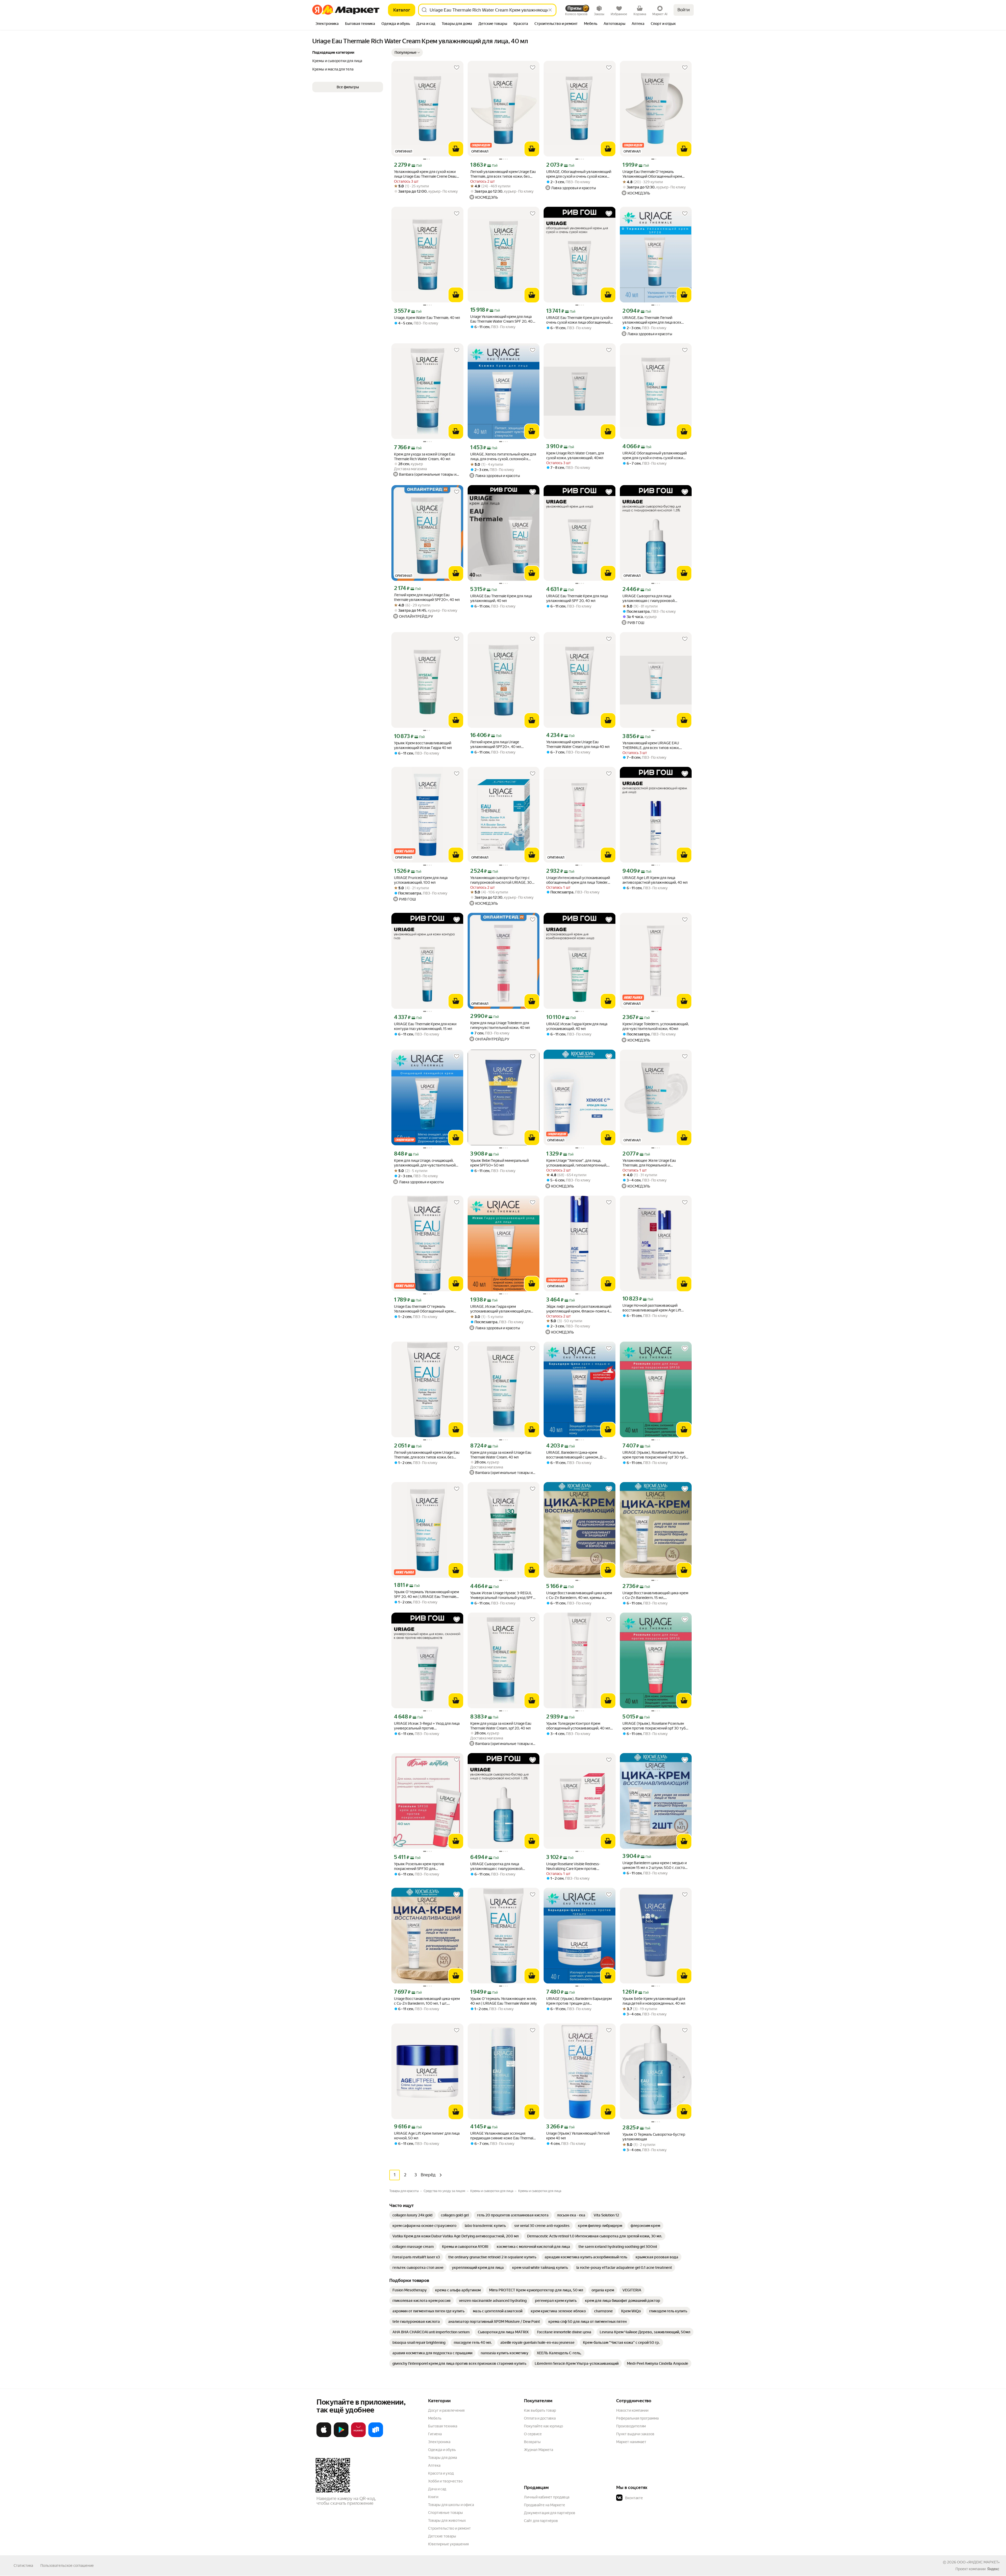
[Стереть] (550, 10)
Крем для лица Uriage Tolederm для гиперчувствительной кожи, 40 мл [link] (500, 1025)
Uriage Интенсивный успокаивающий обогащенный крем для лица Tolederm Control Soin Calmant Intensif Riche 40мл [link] (578, 880)
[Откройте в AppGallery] (358, 2436)
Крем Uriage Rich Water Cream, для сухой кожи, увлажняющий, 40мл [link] (575, 455)
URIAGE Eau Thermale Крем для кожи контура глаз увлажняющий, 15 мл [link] (425, 1026)
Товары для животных (447, 2520)
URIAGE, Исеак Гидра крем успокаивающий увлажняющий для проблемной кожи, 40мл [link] (500, 1309)
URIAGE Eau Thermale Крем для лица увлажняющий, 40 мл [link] (501, 598)
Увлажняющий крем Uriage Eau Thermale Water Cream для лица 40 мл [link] (578, 744)
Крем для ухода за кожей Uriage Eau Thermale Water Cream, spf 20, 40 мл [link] (501, 1726)
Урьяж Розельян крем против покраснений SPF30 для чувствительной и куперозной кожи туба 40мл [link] (425, 1866)
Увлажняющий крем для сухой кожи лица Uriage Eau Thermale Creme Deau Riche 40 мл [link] (425, 174)
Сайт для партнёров (541, 2521)
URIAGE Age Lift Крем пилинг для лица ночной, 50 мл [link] (427, 2136)
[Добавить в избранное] (457, 68)
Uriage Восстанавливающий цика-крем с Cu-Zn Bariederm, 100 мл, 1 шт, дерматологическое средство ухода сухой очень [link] (427, 2001)
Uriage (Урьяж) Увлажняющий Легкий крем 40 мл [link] (578, 2136)
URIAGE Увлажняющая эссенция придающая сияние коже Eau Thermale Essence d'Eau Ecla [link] (503, 2136)
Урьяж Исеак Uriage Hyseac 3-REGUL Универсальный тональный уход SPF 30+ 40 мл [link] (502, 1595)
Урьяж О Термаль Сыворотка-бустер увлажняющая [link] (654, 2137)
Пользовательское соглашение (67, 2566)
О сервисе (533, 2434)
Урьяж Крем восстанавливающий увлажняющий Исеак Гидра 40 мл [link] (423, 745)
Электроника (439, 2442)
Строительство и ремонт (449, 2528)
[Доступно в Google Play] (341, 2436)
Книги (433, 2497)
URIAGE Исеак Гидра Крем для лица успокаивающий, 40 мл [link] (577, 1026)
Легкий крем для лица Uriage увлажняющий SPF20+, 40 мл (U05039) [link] (496, 744)
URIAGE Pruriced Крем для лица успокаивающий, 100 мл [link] (421, 880)
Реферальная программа (637, 2418)
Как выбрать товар (540, 2410)
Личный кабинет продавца (547, 2497)
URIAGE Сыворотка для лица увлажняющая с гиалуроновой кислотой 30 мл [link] (649, 598)
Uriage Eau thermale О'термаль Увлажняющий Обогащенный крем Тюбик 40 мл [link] (652, 174)
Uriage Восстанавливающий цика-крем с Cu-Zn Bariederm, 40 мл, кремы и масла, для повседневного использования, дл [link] (579, 1595)
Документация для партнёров (550, 2513)
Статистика (23, 2566)
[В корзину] (456, 149)
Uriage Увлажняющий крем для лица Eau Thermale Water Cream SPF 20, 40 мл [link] (501, 319)
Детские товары (442, 2536)
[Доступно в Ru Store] (376, 2436)
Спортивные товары (445, 2513)
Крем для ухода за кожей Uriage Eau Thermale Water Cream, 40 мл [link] (501, 1455)
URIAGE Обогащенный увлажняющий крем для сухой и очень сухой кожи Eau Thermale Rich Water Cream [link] (655, 456)
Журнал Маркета (538, 2450)
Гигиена (435, 2434)
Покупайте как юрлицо (543, 2426)
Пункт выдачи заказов (635, 2434)
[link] (412, 2215)
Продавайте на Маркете (545, 2505)
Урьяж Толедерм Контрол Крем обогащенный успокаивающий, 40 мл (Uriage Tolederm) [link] (578, 1726)
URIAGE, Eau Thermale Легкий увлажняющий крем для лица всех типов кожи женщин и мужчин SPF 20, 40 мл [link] (655, 320)
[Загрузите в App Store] (324, 2436)
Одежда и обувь (442, 2450)
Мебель (435, 2418)
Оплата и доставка (540, 2418)
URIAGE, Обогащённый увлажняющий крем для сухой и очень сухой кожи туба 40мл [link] (579, 174)
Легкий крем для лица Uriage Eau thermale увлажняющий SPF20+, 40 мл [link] (427, 597)
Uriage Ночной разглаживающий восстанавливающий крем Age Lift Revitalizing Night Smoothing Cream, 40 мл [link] (654, 1308)
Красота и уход (441, 2473)
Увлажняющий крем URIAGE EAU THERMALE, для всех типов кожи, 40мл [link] (651, 745)
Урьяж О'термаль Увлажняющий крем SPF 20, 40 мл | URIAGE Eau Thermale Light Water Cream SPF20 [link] (427, 1594)
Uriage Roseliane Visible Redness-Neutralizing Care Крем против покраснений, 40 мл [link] (573, 1866)
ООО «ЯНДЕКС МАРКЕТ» (978, 2562)
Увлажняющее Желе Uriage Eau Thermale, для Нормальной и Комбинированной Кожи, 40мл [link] (649, 1163)
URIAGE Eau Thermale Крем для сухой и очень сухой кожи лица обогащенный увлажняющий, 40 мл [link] (579, 320)
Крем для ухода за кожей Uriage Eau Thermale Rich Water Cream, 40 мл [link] (425, 457)
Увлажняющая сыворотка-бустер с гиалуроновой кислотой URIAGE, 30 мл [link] (501, 880)
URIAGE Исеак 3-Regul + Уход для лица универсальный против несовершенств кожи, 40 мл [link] (427, 1726)
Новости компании (632, 2410)
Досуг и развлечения (446, 2410)
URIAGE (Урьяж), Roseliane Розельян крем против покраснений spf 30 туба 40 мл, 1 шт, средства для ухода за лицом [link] (655, 1455)
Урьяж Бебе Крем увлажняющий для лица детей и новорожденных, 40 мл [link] (654, 2001)
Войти (684, 10)
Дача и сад (437, 2489)
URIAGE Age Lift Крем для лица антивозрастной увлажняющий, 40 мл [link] (655, 880)
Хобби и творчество (445, 2481)
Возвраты (532, 2442)
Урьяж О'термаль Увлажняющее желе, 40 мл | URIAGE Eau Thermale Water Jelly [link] (504, 2001)
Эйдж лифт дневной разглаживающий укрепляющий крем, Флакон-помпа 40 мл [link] (579, 1309)
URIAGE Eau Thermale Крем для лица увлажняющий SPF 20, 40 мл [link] (577, 598)
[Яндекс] (993, 2569)
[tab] (327, 24)
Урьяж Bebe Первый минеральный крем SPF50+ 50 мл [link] (499, 1163)
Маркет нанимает (631, 2442)
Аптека (434, 2465)
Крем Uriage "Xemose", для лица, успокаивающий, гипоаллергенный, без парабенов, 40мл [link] (577, 1163)
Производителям (631, 2426)
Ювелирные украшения (448, 2544)
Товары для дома (442, 2458)
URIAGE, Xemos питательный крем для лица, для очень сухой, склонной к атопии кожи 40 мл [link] (503, 457)
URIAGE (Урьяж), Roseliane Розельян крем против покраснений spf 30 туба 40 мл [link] (655, 1726)
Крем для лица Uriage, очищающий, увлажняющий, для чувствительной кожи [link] (425, 1163)
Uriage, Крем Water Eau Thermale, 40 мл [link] (427, 318)
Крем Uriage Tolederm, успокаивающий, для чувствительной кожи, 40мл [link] (656, 1026)
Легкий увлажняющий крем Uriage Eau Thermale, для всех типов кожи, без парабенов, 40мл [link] (503, 174)
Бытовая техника (443, 2426)
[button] (407, 52)
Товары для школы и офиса (451, 2505)
